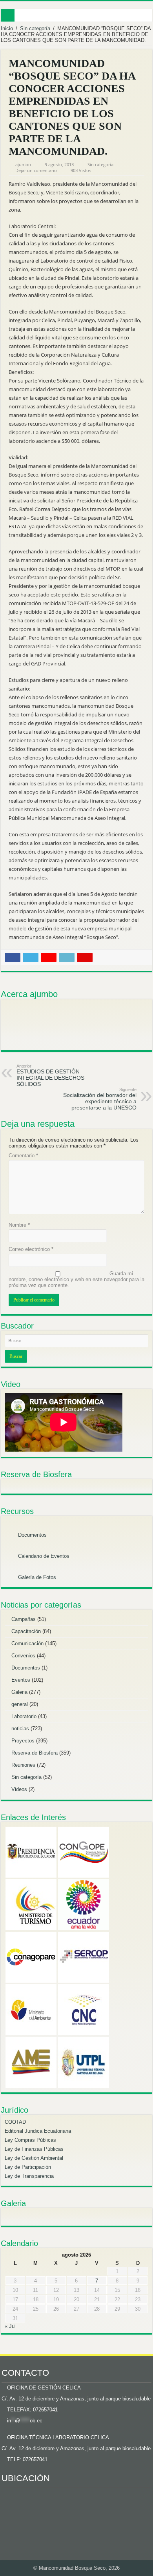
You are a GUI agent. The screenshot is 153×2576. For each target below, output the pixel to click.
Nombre (19, 1225)
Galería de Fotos (36, 1577)
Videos (19, 1789)
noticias (20, 1729)
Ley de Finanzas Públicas (34, 2149)
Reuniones (23, 1765)
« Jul (10, 2326)
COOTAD (15, 2122)
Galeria (19, 1692)
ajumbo (23, 164)
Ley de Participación (28, 2167)
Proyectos (23, 1741)
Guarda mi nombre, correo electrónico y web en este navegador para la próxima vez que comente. (76, 1279)
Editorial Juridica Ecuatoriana (38, 2131)
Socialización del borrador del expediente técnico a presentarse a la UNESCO (100, 1099)
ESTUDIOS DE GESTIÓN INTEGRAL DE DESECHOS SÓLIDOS (50, 1075)
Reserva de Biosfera (35, 1753)
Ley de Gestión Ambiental (34, 2158)
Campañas (24, 1619)
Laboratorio (24, 1716)
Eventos (21, 1680)
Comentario (23, 1156)
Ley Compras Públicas (30, 2140)
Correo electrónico (31, 1249)
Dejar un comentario (36, 170)
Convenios (23, 1656)
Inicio (7, 28)
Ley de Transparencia (29, 2176)
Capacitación (26, 1631)
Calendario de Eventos (43, 1556)
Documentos (32, 1535)
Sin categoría (35, 28)
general (20, 1704)
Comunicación (27, 1643)
